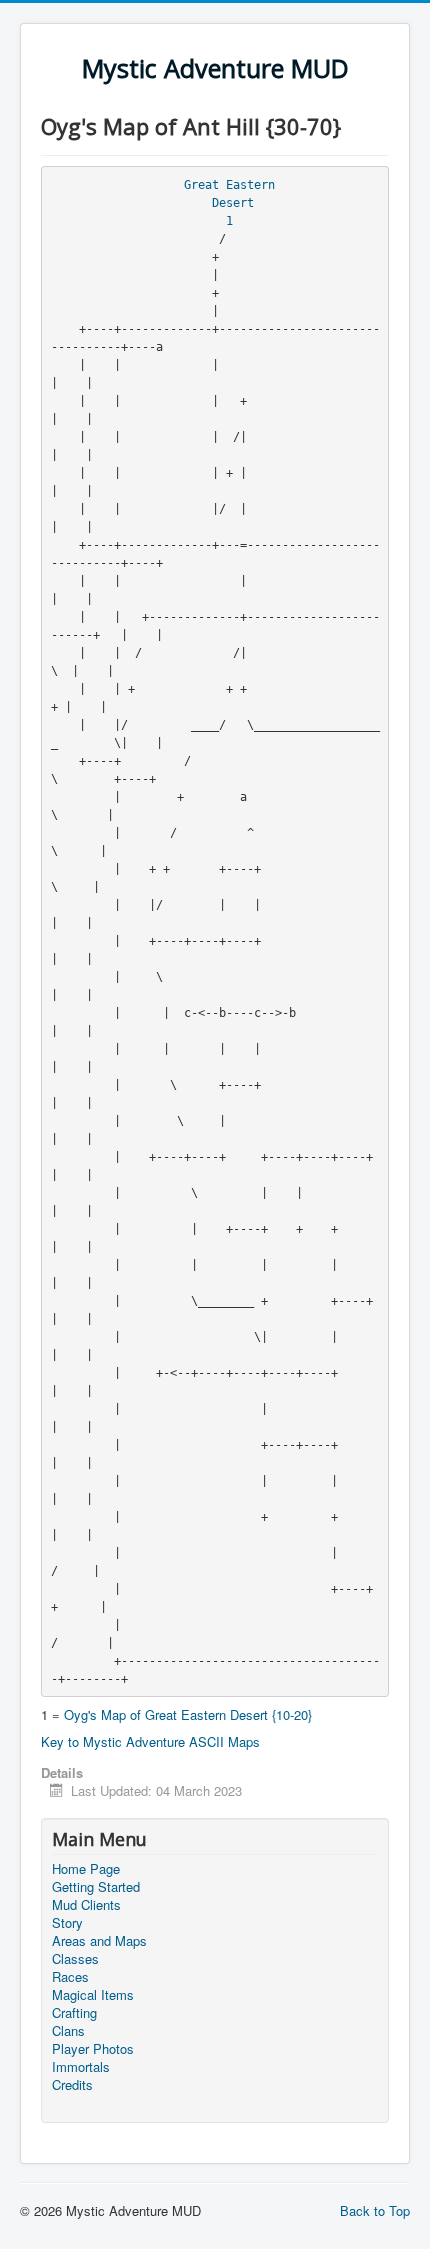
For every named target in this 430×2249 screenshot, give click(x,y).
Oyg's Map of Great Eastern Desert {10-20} (188, 1714)
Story (67, 1923)
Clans (68, 2031)
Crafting (74, 2013)
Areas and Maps (99, 1941)
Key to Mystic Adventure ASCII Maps (150, 1741)
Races (70, 1977)
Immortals (81, 2067)
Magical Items (93, 1995)
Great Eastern (229, 185)
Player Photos (93, 2049)
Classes (75, 1959)
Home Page (86, 1869)
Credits (72, 2085)
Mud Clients (86, 1905)
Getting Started (96, 1887)
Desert (233, 203)
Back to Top (375, 2210)
